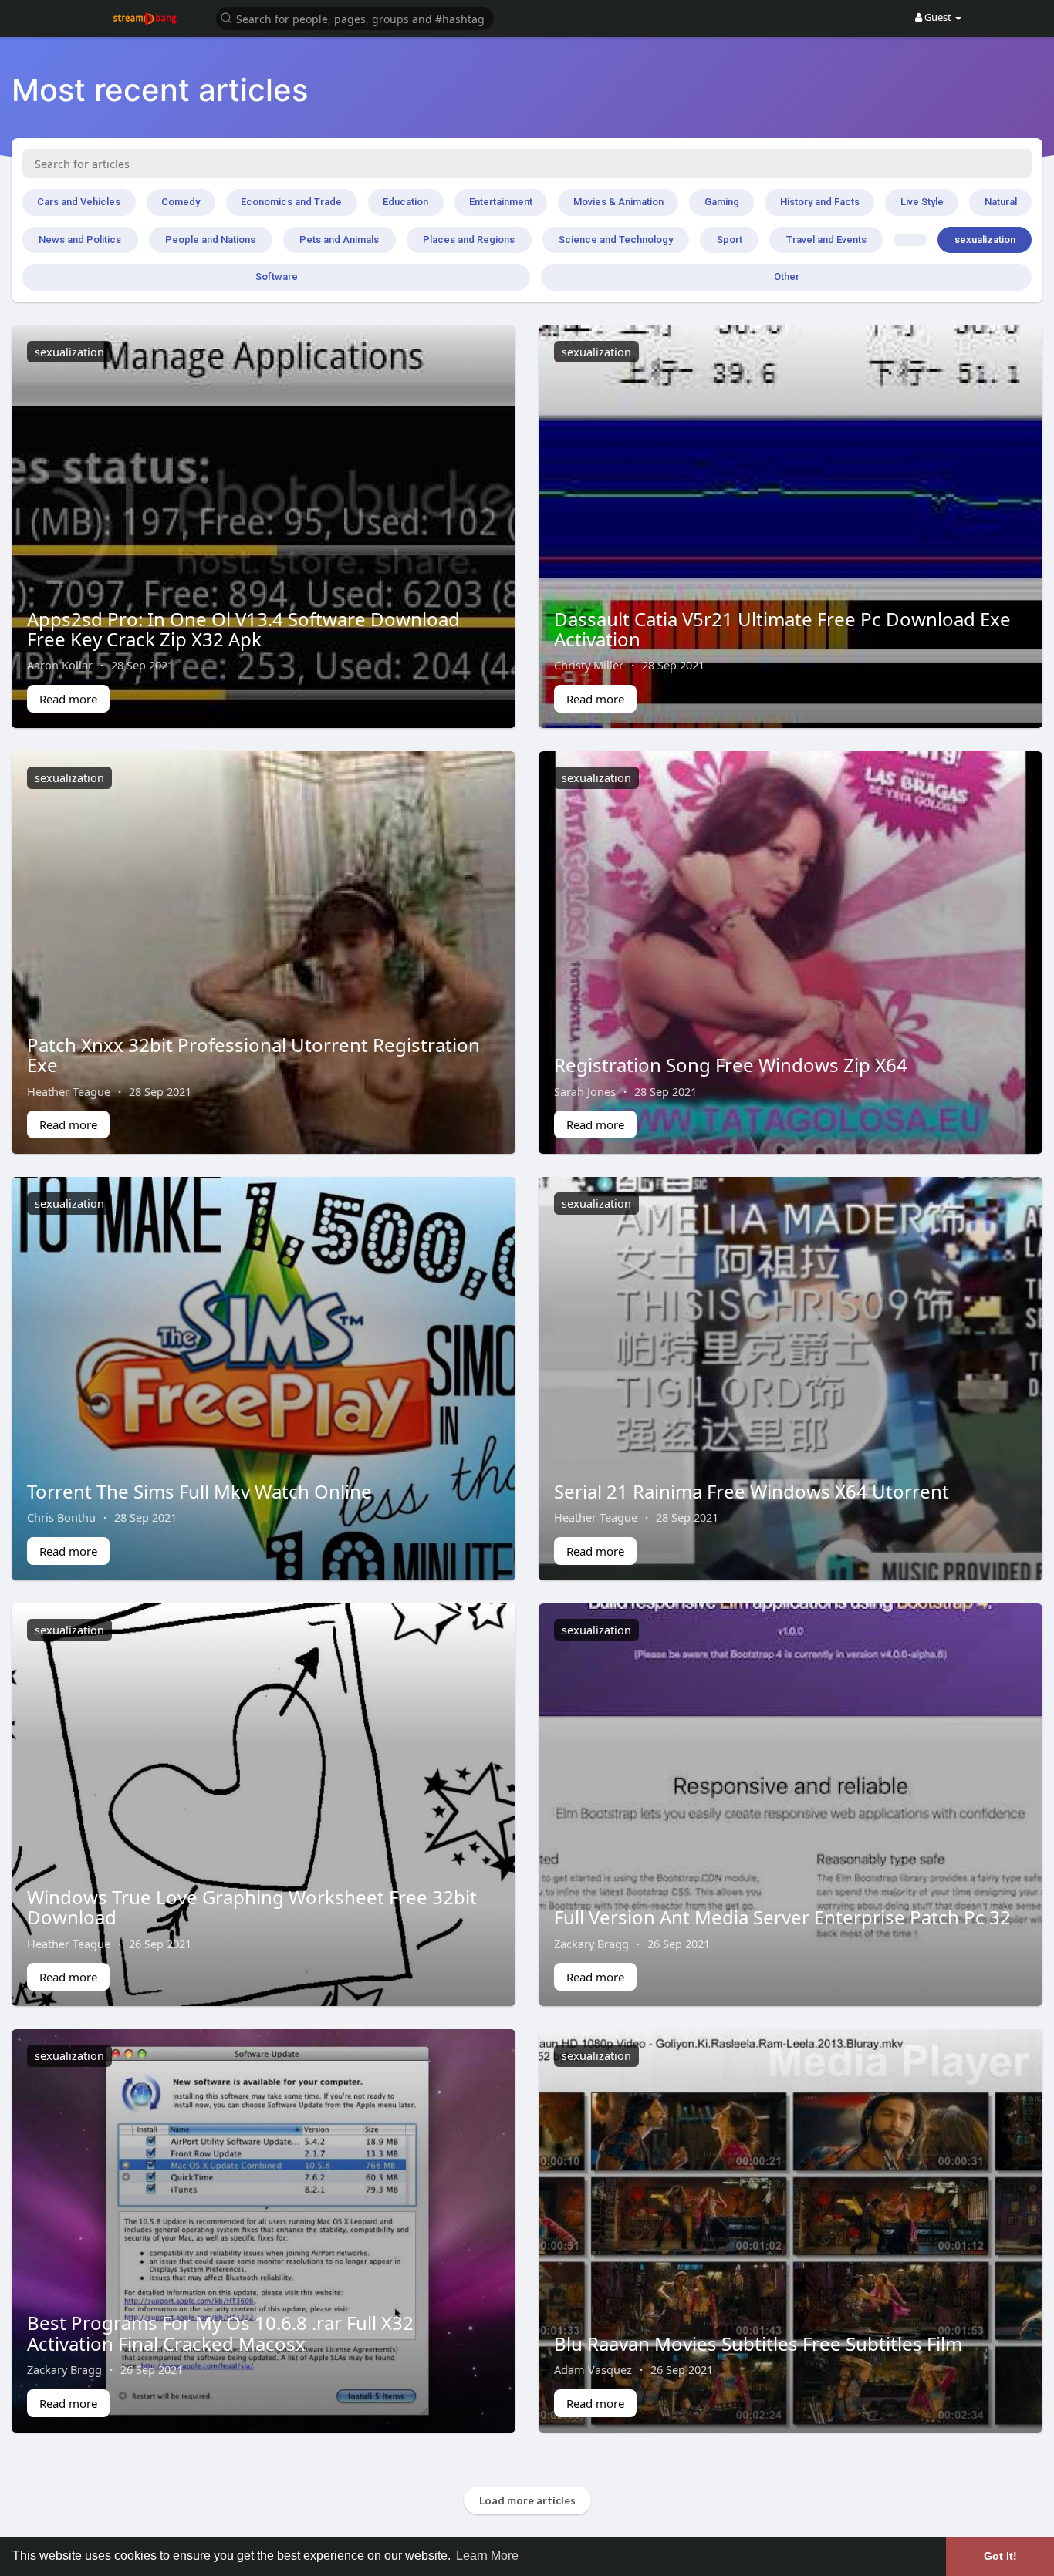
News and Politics (80, 239)
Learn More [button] (487, 2556)
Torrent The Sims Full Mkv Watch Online (199, 1491)
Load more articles (527, 2500)
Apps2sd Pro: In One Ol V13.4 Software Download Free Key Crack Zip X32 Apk (243, 629)
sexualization (985, 239)
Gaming (722, 202)
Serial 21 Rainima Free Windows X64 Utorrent (752, 1491)
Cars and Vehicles (79, 202)
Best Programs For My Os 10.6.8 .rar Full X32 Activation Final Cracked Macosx (220, 2333)
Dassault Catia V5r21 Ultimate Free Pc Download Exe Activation (782, 629)
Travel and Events (826, 239)
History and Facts (820, 202)
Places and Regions (469, 239)
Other (787, 276)
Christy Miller (589, 665)
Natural (1001, 202)
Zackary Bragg (591, 1944)
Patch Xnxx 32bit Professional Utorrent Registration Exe (253, 1055)
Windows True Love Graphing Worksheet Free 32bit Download (252, 1907)
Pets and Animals (339, 239)
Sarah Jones (585, 1091)
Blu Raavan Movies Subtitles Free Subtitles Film (758, 2343)
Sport (730, 239)
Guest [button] (938, 17)
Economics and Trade (291, 202)
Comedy (181, 202)
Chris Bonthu (61, 1517)
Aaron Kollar (60, 665)
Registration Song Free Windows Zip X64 (731, 1065)
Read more (68, 699)
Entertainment (501, 202)
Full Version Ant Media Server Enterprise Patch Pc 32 (782, 1917)
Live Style (922, 202)
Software (277, 276)
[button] (355, 17)
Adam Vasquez (593, 2369)
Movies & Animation (618, 202)
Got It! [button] (1000, 2556)
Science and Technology (616, 239)
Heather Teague (69, 1091)
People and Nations (210, 239)
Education (405, 202)
